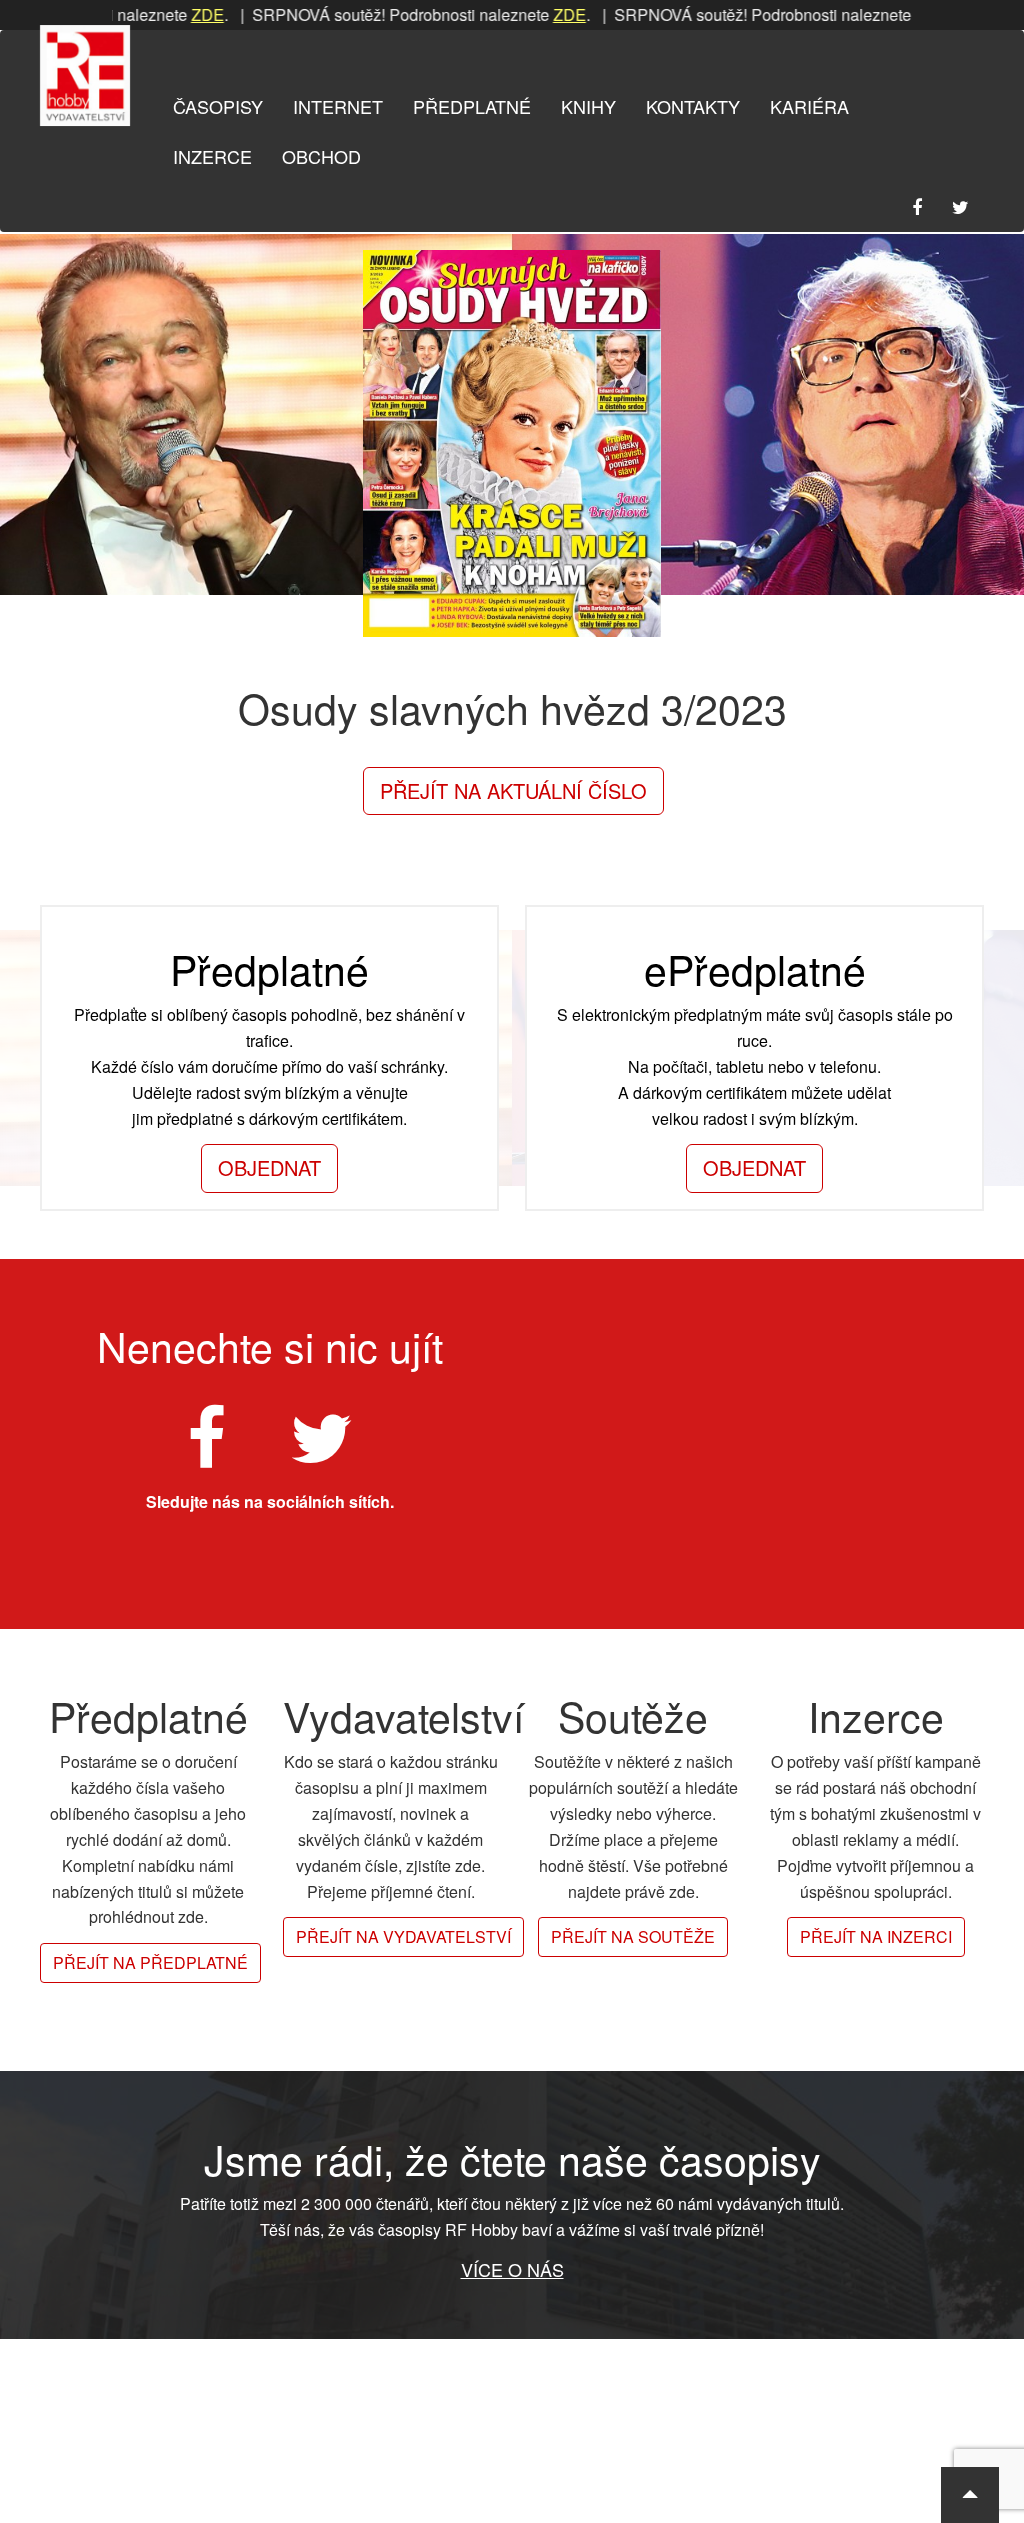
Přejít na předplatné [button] (150, 1962)
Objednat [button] (269, 1167)
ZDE (164, 14)
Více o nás (512, 2269)
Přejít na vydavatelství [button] (403, 1936)
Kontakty (693, 106)
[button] (970, 2495)
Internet (338, 106)
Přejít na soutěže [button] (633, 1936)
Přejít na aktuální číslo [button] (513, 790)
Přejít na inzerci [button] (876, 1936)
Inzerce (212, 156)
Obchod (321, 156)
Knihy (588, 106)
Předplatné (472, 106)
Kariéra (809, 106)
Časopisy (218, 106)
